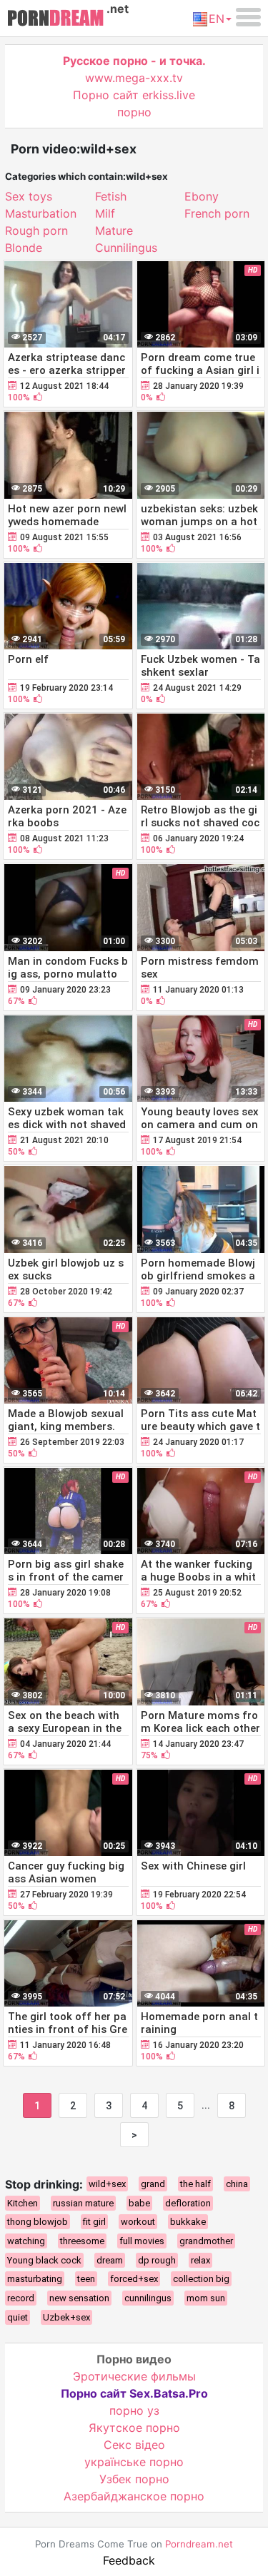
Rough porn (36, 230)
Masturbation (41, 213)
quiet (18, 2317)
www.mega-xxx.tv (134, 78)
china (237, 2184)
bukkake (188, 2222)
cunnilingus (148, 2298)
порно (134, 112)
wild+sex (107, 2184)
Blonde (24, 248)
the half (195, 2184)
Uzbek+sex (66, 2317)
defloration (188, 2203)
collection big (201, 2279)
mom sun (206, 2298)
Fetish (111, 196)
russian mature (83, 2203)
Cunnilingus (126, 248)
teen (86, 2279)
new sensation (79, 2298)
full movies (142, 2241)
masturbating (35, 2279)
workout (138, 2222)
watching (26, 2241)
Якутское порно (134, 2428)
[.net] (55, 20)
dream (110, 2260)
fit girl (94, 2222)
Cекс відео (134, 2445)
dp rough (157, 2260)
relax (200, 2260)
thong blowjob (38, 2222)
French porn (217, 213)
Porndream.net (199, 2544)
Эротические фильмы (134, 2376)
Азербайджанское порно (134, 2496)
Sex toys (29, 196)
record (21, 2298)
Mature (114, 230)
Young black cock (44, 2260)
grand (153, 2184)
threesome (82, 2241)
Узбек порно (134, 2479)
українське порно (134, 2462)
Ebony (202, 196)
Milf (105, 213)
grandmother (206, 2241)
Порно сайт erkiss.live (134, 95)
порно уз (134, 2410)
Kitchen (23, 2203)
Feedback (129, 2560)
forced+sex (134, 2279)
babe (139, 2203)
